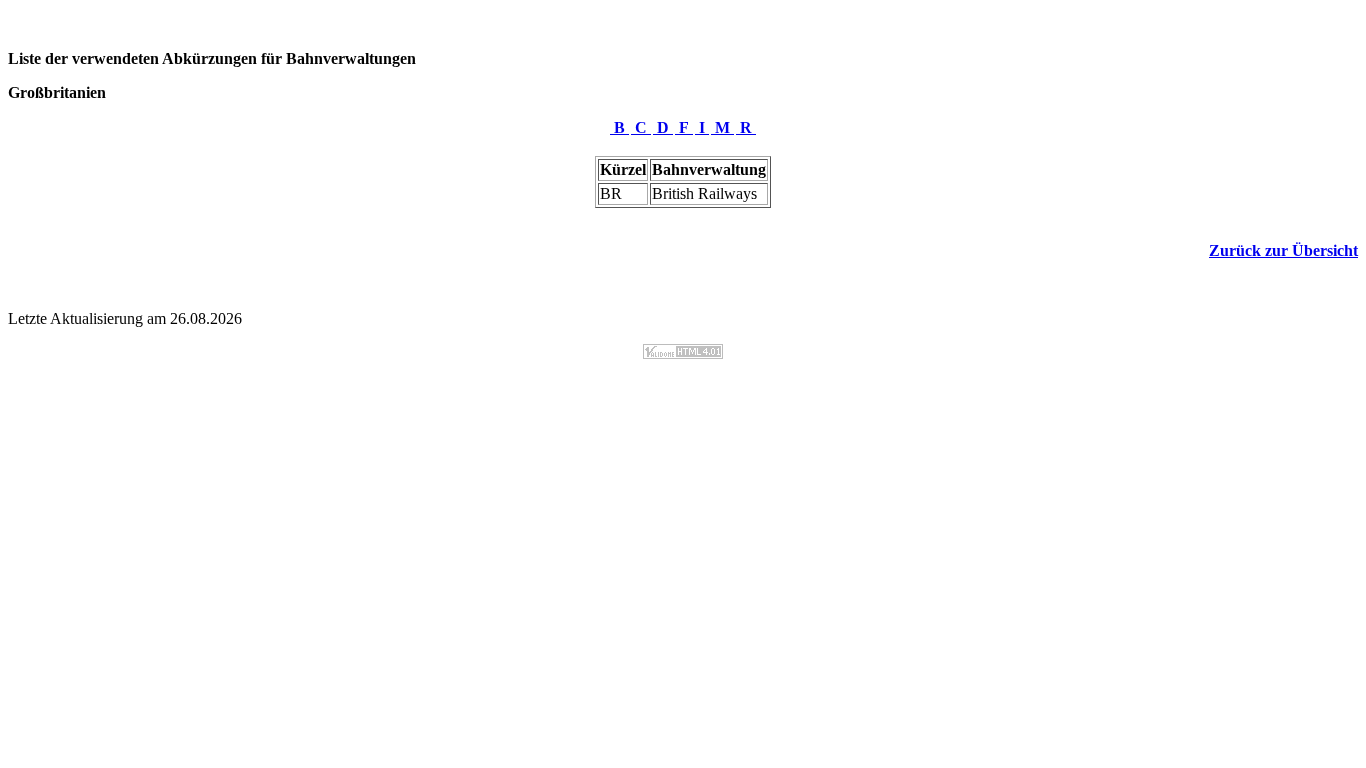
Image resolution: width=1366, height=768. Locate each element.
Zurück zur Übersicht (1283, 250)
